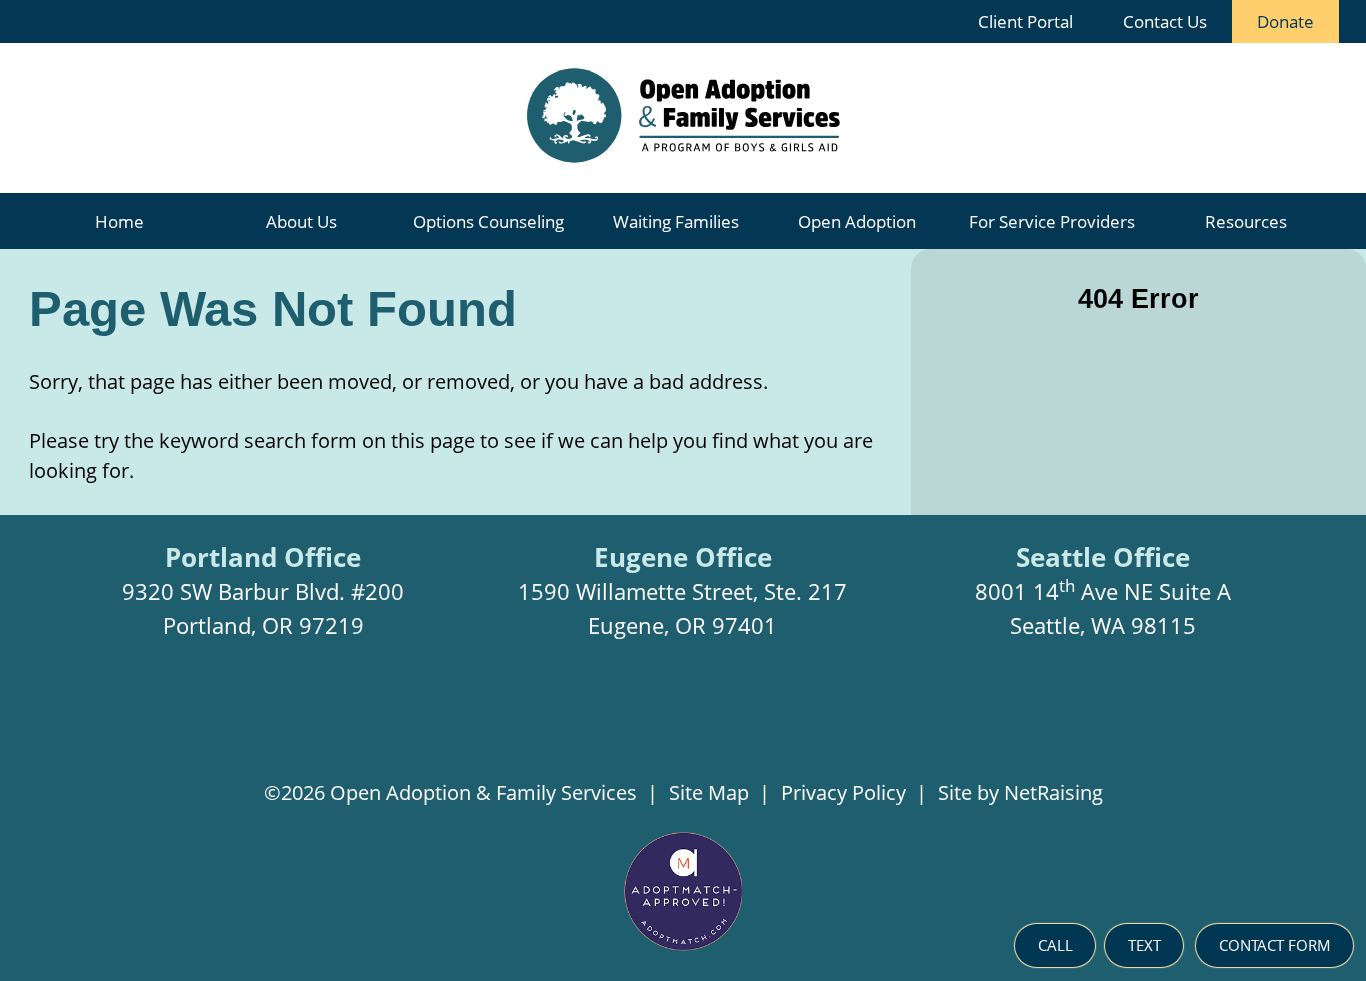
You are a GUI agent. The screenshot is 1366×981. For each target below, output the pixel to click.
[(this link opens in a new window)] (683, 944)
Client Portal (1025, 21)
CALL (1055, 945)
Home (119, 221)
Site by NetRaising (1020, 792)
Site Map (709, 792)
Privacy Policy (843, 792)
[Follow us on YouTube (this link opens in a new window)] (781, 721)
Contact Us (1165, 21)
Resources (1246, 221)
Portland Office (263, 557)
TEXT (1144, 945)
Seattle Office (1103, 557)
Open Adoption (857, 221)
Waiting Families (676, 221)
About (301, 221)
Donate (1273, 16)
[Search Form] (921, 21)
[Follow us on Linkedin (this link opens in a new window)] (718, 721)
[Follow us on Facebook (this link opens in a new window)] (652, 721)
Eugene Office (683, 557)
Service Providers (1052, 221)
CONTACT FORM (1275, 945)
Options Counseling (488, 221)
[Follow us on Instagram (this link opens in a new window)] (587, 721)
